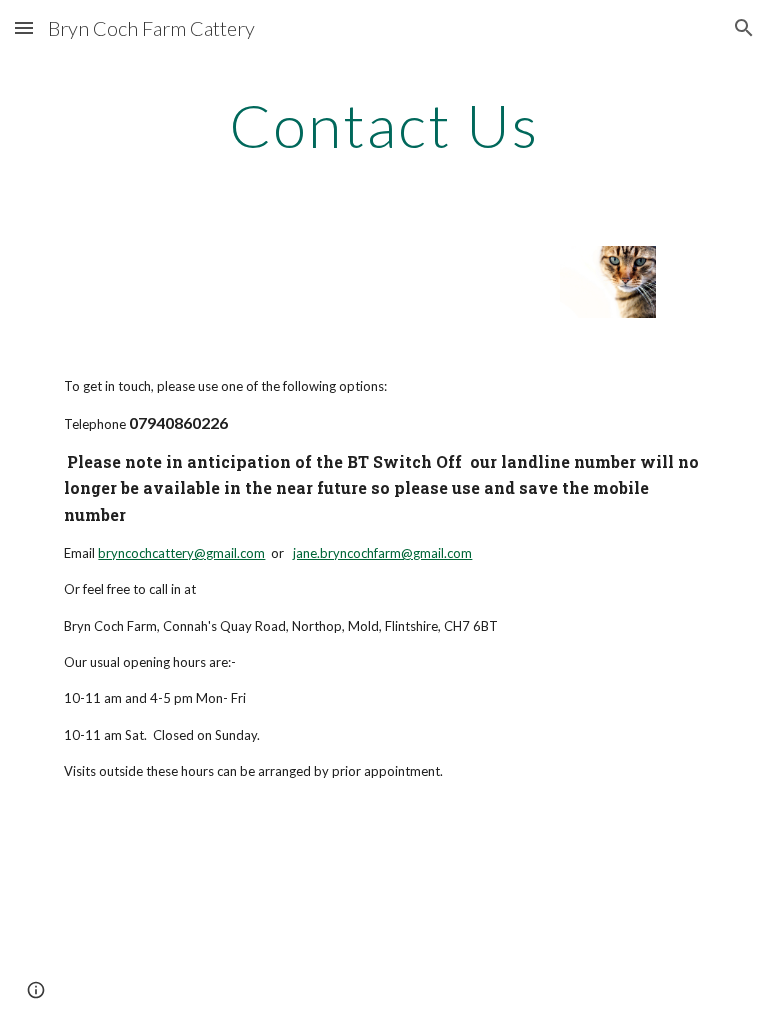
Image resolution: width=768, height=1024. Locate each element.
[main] (383, 125)
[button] (24, 27)
